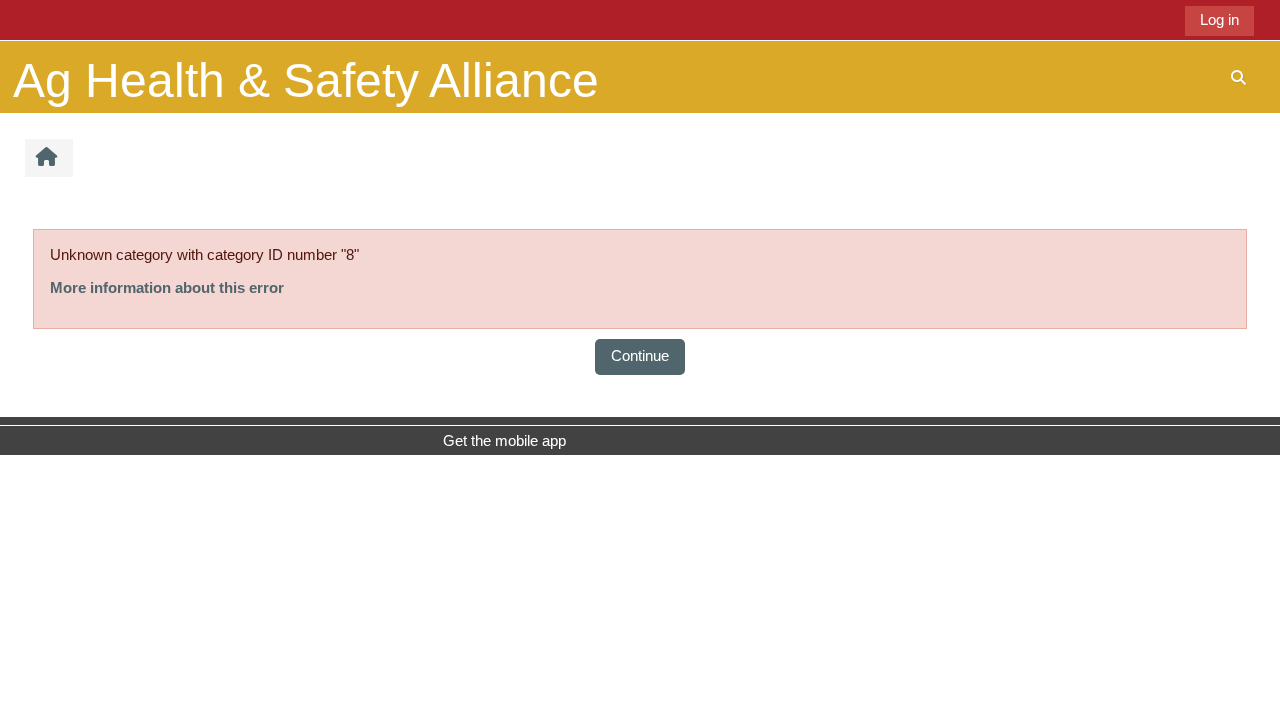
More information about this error (167, 287)
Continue (640, 355)
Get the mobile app (504, 440)
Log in (1219, 19)
